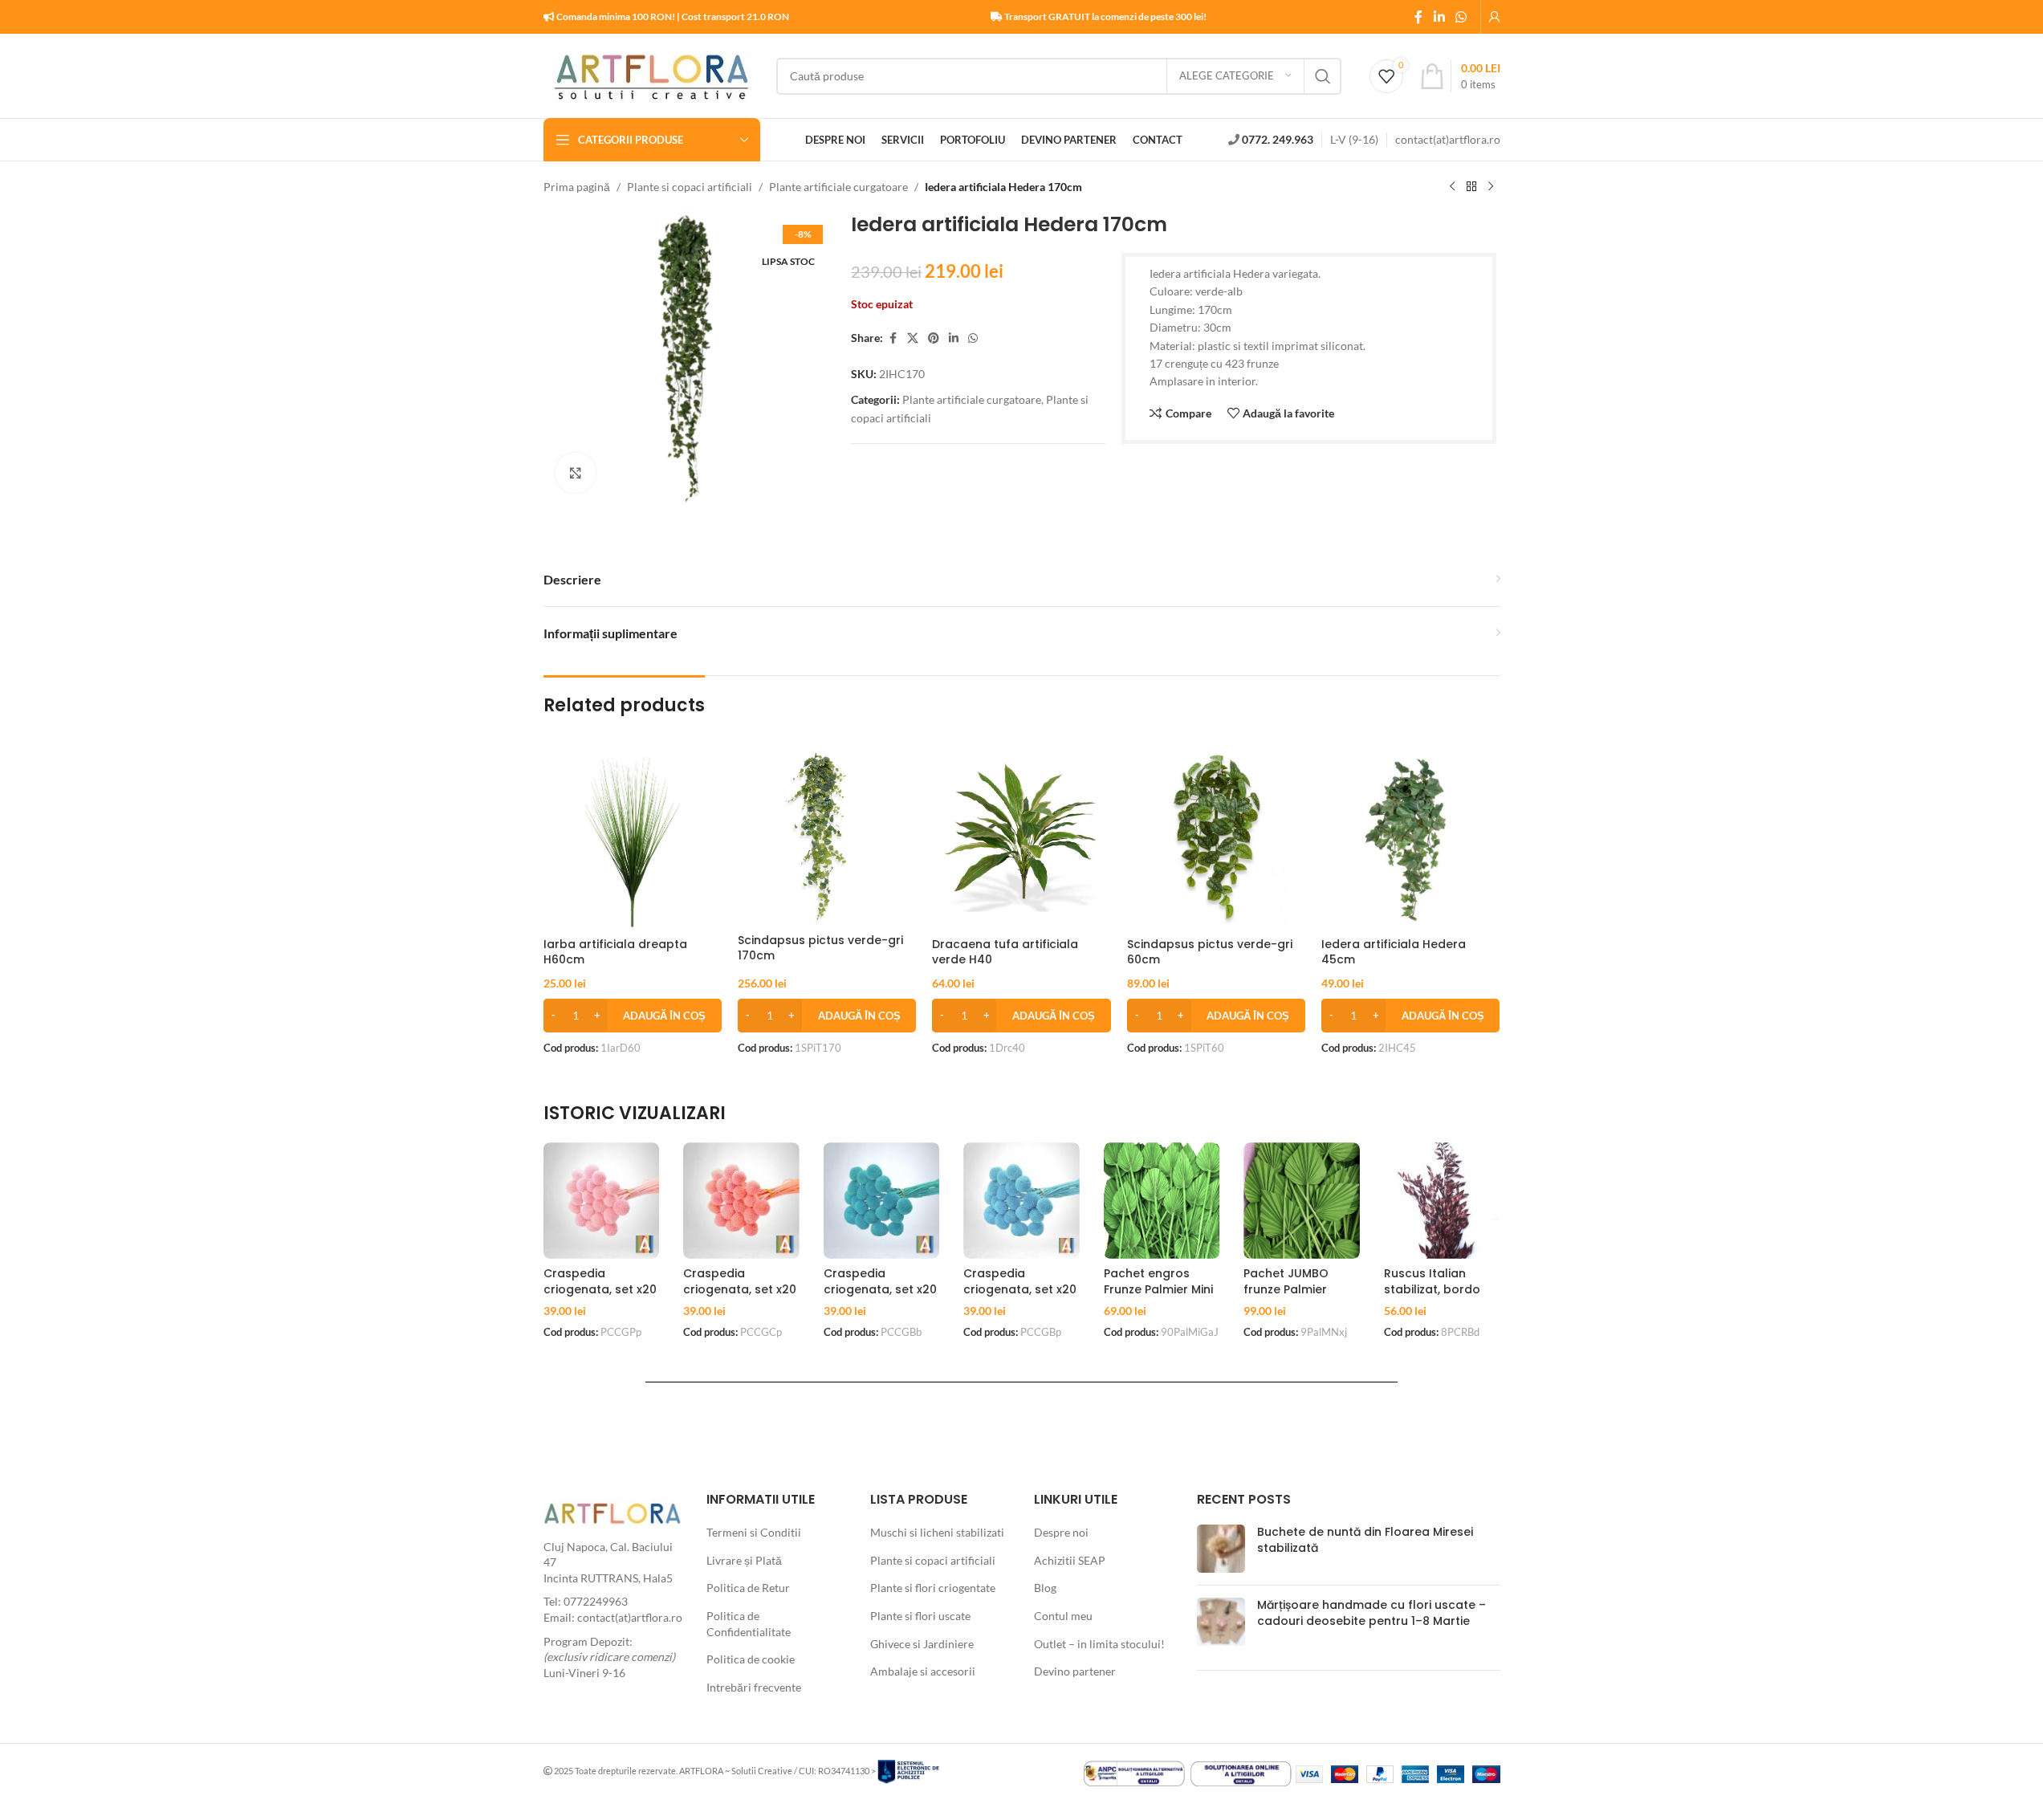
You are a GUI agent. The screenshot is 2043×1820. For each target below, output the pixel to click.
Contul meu (1063, 1616)
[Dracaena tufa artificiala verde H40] (1021, 840)
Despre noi (1061, 1532)
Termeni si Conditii (754, 1532)
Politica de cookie (751, 1659)
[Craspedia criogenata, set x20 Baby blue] (882, 1201)
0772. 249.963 (1278, 139)
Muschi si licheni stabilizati (937, 1532)
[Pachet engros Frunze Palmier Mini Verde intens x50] (1162, 1201)
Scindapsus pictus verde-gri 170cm (820, 948)
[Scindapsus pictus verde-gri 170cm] (827, 838)
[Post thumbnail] (1221, 1549)
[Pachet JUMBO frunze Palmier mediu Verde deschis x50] (1302, 1201)
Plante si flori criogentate (933, 1588)
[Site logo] (652, 74)
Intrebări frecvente (754, 1687)
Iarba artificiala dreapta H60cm (615, 952)
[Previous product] (1452, 187)
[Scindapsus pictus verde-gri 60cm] (1216, 840)
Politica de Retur (748, 1588)
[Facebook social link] (1418, 17)
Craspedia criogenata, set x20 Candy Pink (740, 1289)
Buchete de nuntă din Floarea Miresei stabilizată (1365, 1540)
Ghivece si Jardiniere (922, 1644)
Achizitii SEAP (1070, 1560)
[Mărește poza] (576, 473)
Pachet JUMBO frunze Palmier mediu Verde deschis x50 (1286, 1297)
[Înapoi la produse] (1471, 187)
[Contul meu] (1495, 17)
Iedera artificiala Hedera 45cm (1394, 952)
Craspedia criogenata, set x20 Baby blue (880, 1289)
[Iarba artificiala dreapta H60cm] (633, 840)
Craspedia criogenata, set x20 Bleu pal (1020, 1289)
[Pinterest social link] (934, 338)
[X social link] (913, 338)
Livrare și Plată (744, 1560)
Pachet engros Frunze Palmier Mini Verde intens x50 (1158, 1289)
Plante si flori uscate (920, 1616)
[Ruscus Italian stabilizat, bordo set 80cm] (1442, 1201)
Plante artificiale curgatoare (838, 187)
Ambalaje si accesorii (923, 1671)
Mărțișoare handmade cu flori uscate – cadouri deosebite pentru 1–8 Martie (1371, 1613)
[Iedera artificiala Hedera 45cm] (1410, 840)
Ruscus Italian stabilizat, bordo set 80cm (1432, 1289)
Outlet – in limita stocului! (1099, 1644)
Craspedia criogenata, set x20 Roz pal (600, 1289)
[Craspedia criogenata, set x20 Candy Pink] (741, 1201)
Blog (1045, 1588)
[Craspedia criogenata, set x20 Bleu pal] (1021, 1201)
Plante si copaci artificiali (690, 187)
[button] (633, 1016)
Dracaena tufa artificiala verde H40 (1005, 952)
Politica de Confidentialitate (749, 1624)
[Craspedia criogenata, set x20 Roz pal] (602, 1201)
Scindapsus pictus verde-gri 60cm (1210, 952)
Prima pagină (577, 187)
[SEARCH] (1323, 76)
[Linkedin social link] (1439, 17)
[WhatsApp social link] (1461, 17)
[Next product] (1491, 187)
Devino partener (1075, 1671)
